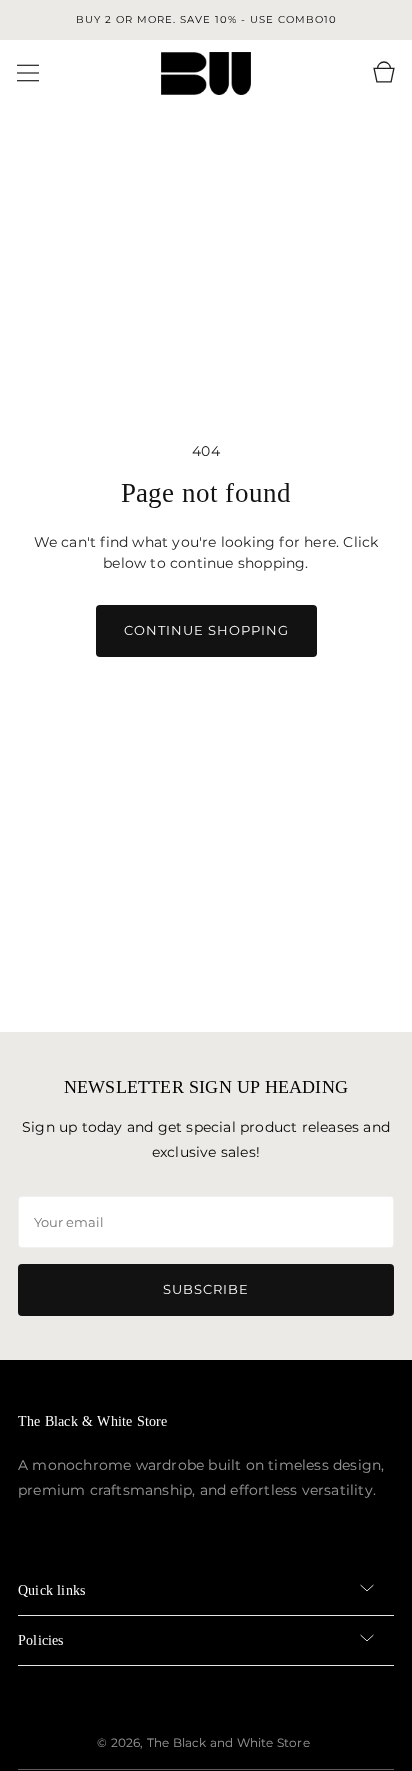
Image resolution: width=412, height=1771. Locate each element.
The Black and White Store (228, 1742)
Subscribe (206, 1289)
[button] (28, 73)
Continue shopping (206, 630)
